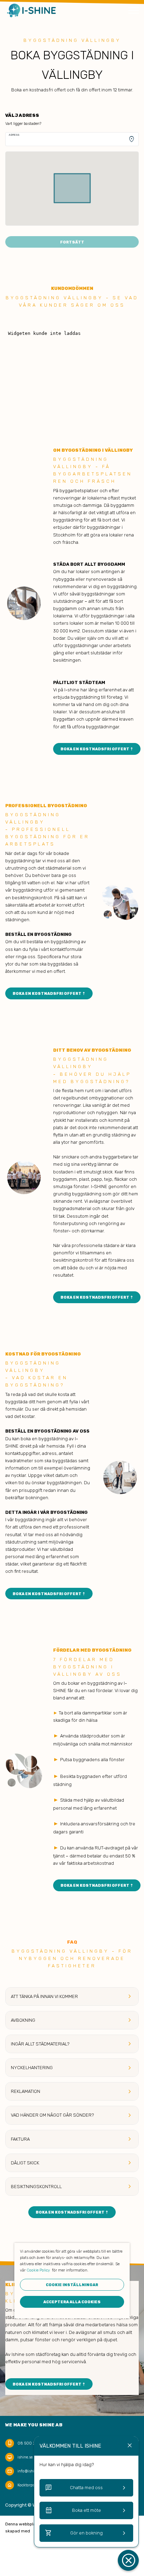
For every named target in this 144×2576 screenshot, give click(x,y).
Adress (14, 135)
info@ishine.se (30, 2471)
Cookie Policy (38, 2270)
